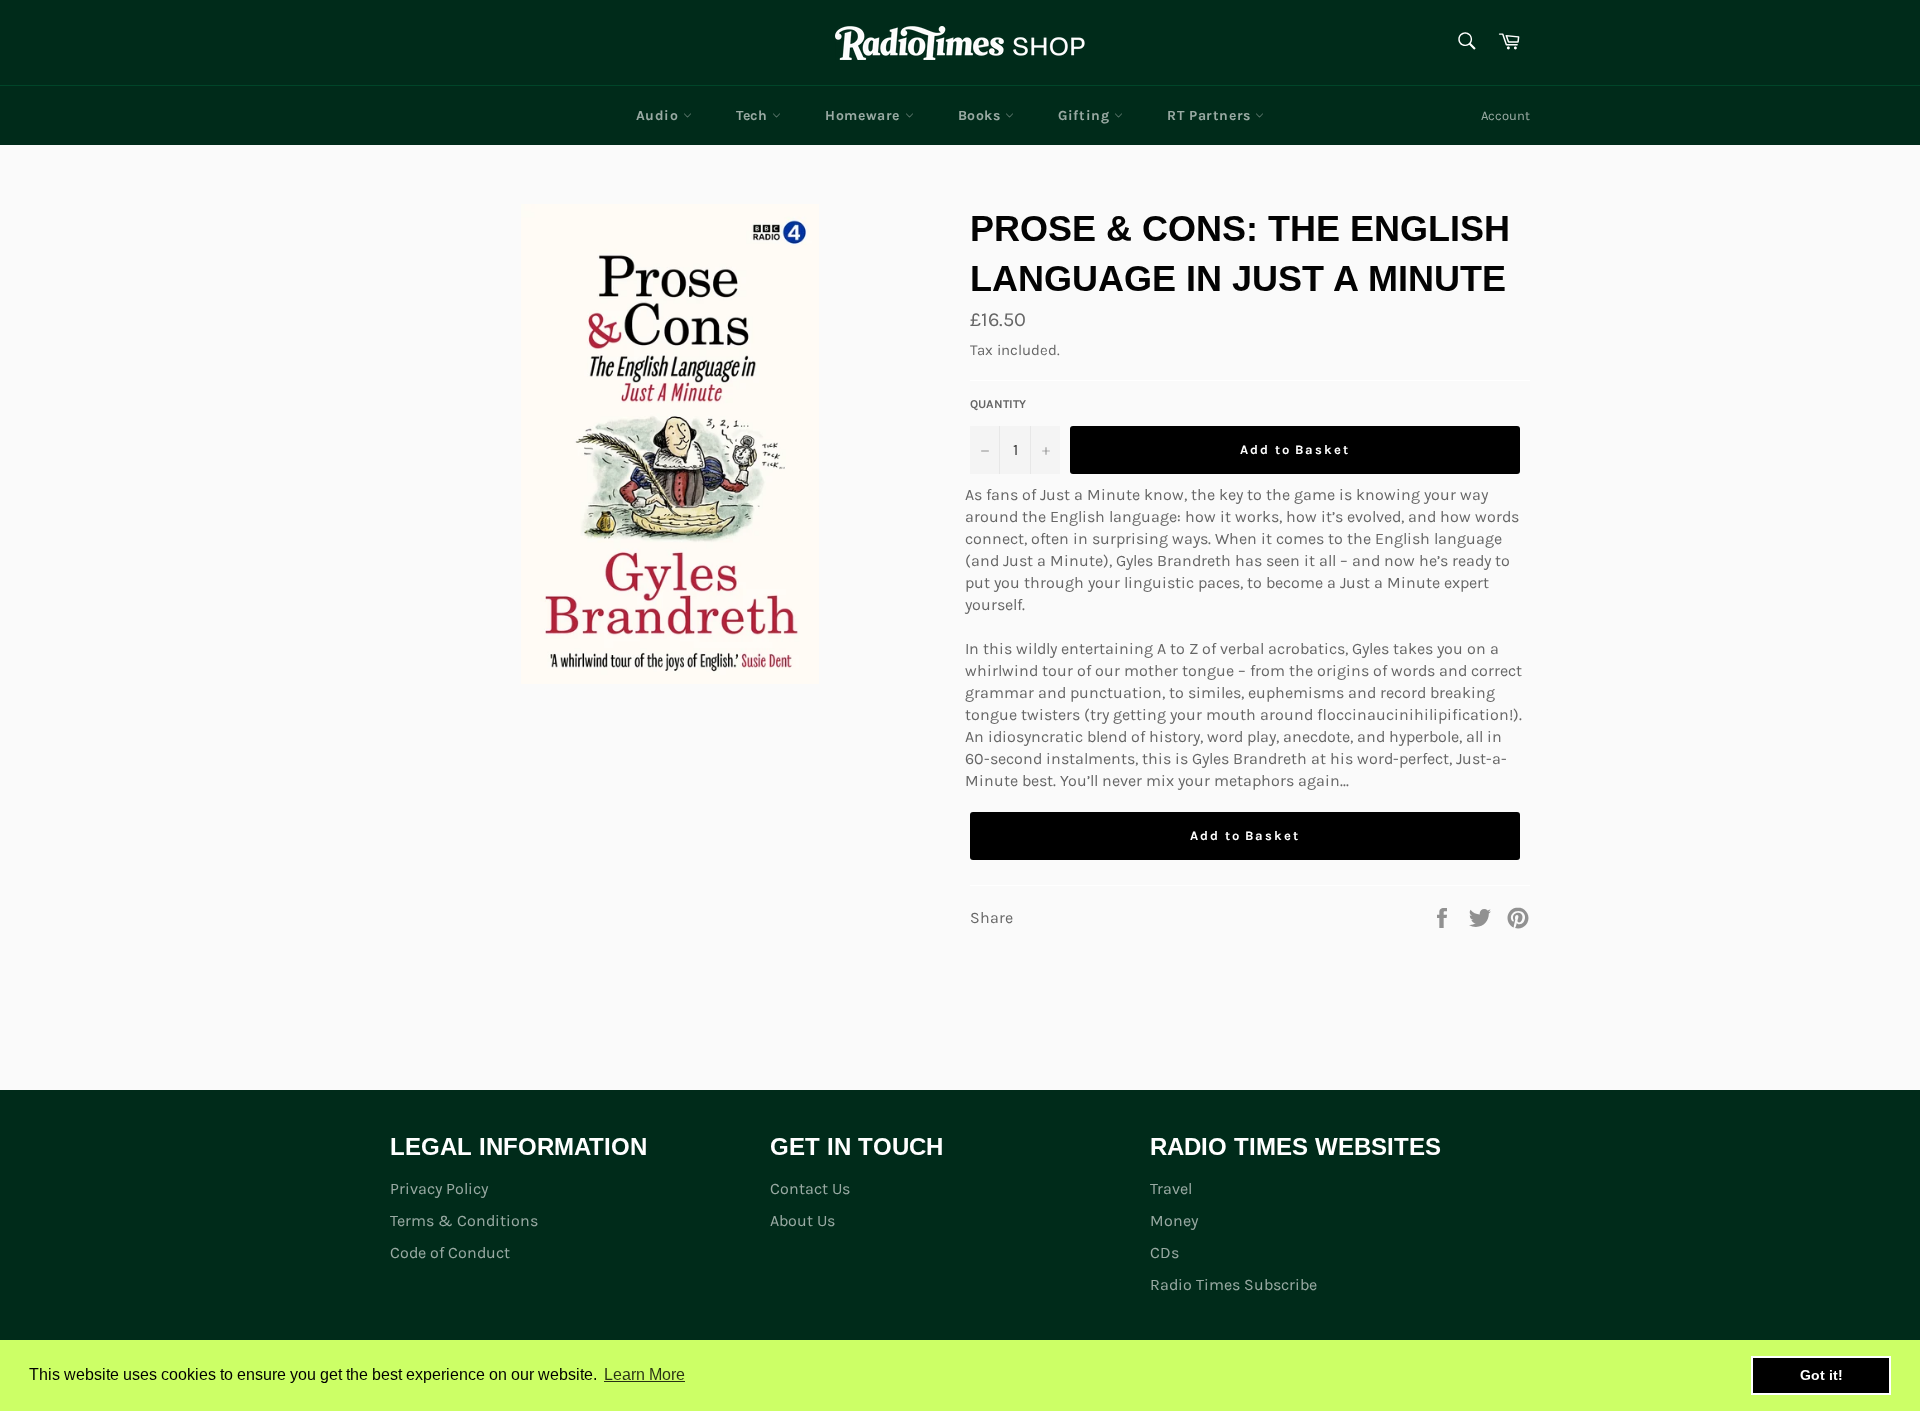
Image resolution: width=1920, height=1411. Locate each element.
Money (1174, 1220)
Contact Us (810, 1188)
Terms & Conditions (464, 1220)
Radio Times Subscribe (1233, 1284)
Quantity (998, 404)
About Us (802, 1220)
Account (1505, 115)
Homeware (864, 115)
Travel (1171, 1188)
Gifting (1086, 115)
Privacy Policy (439, 1188)
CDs (1164, 1252)
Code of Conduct (450, 1252)
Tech (754, 115)
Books (982, 115)
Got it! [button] (1821, 1375)
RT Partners (1211, 115)
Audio (660, 115)
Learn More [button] (644, 1374)
